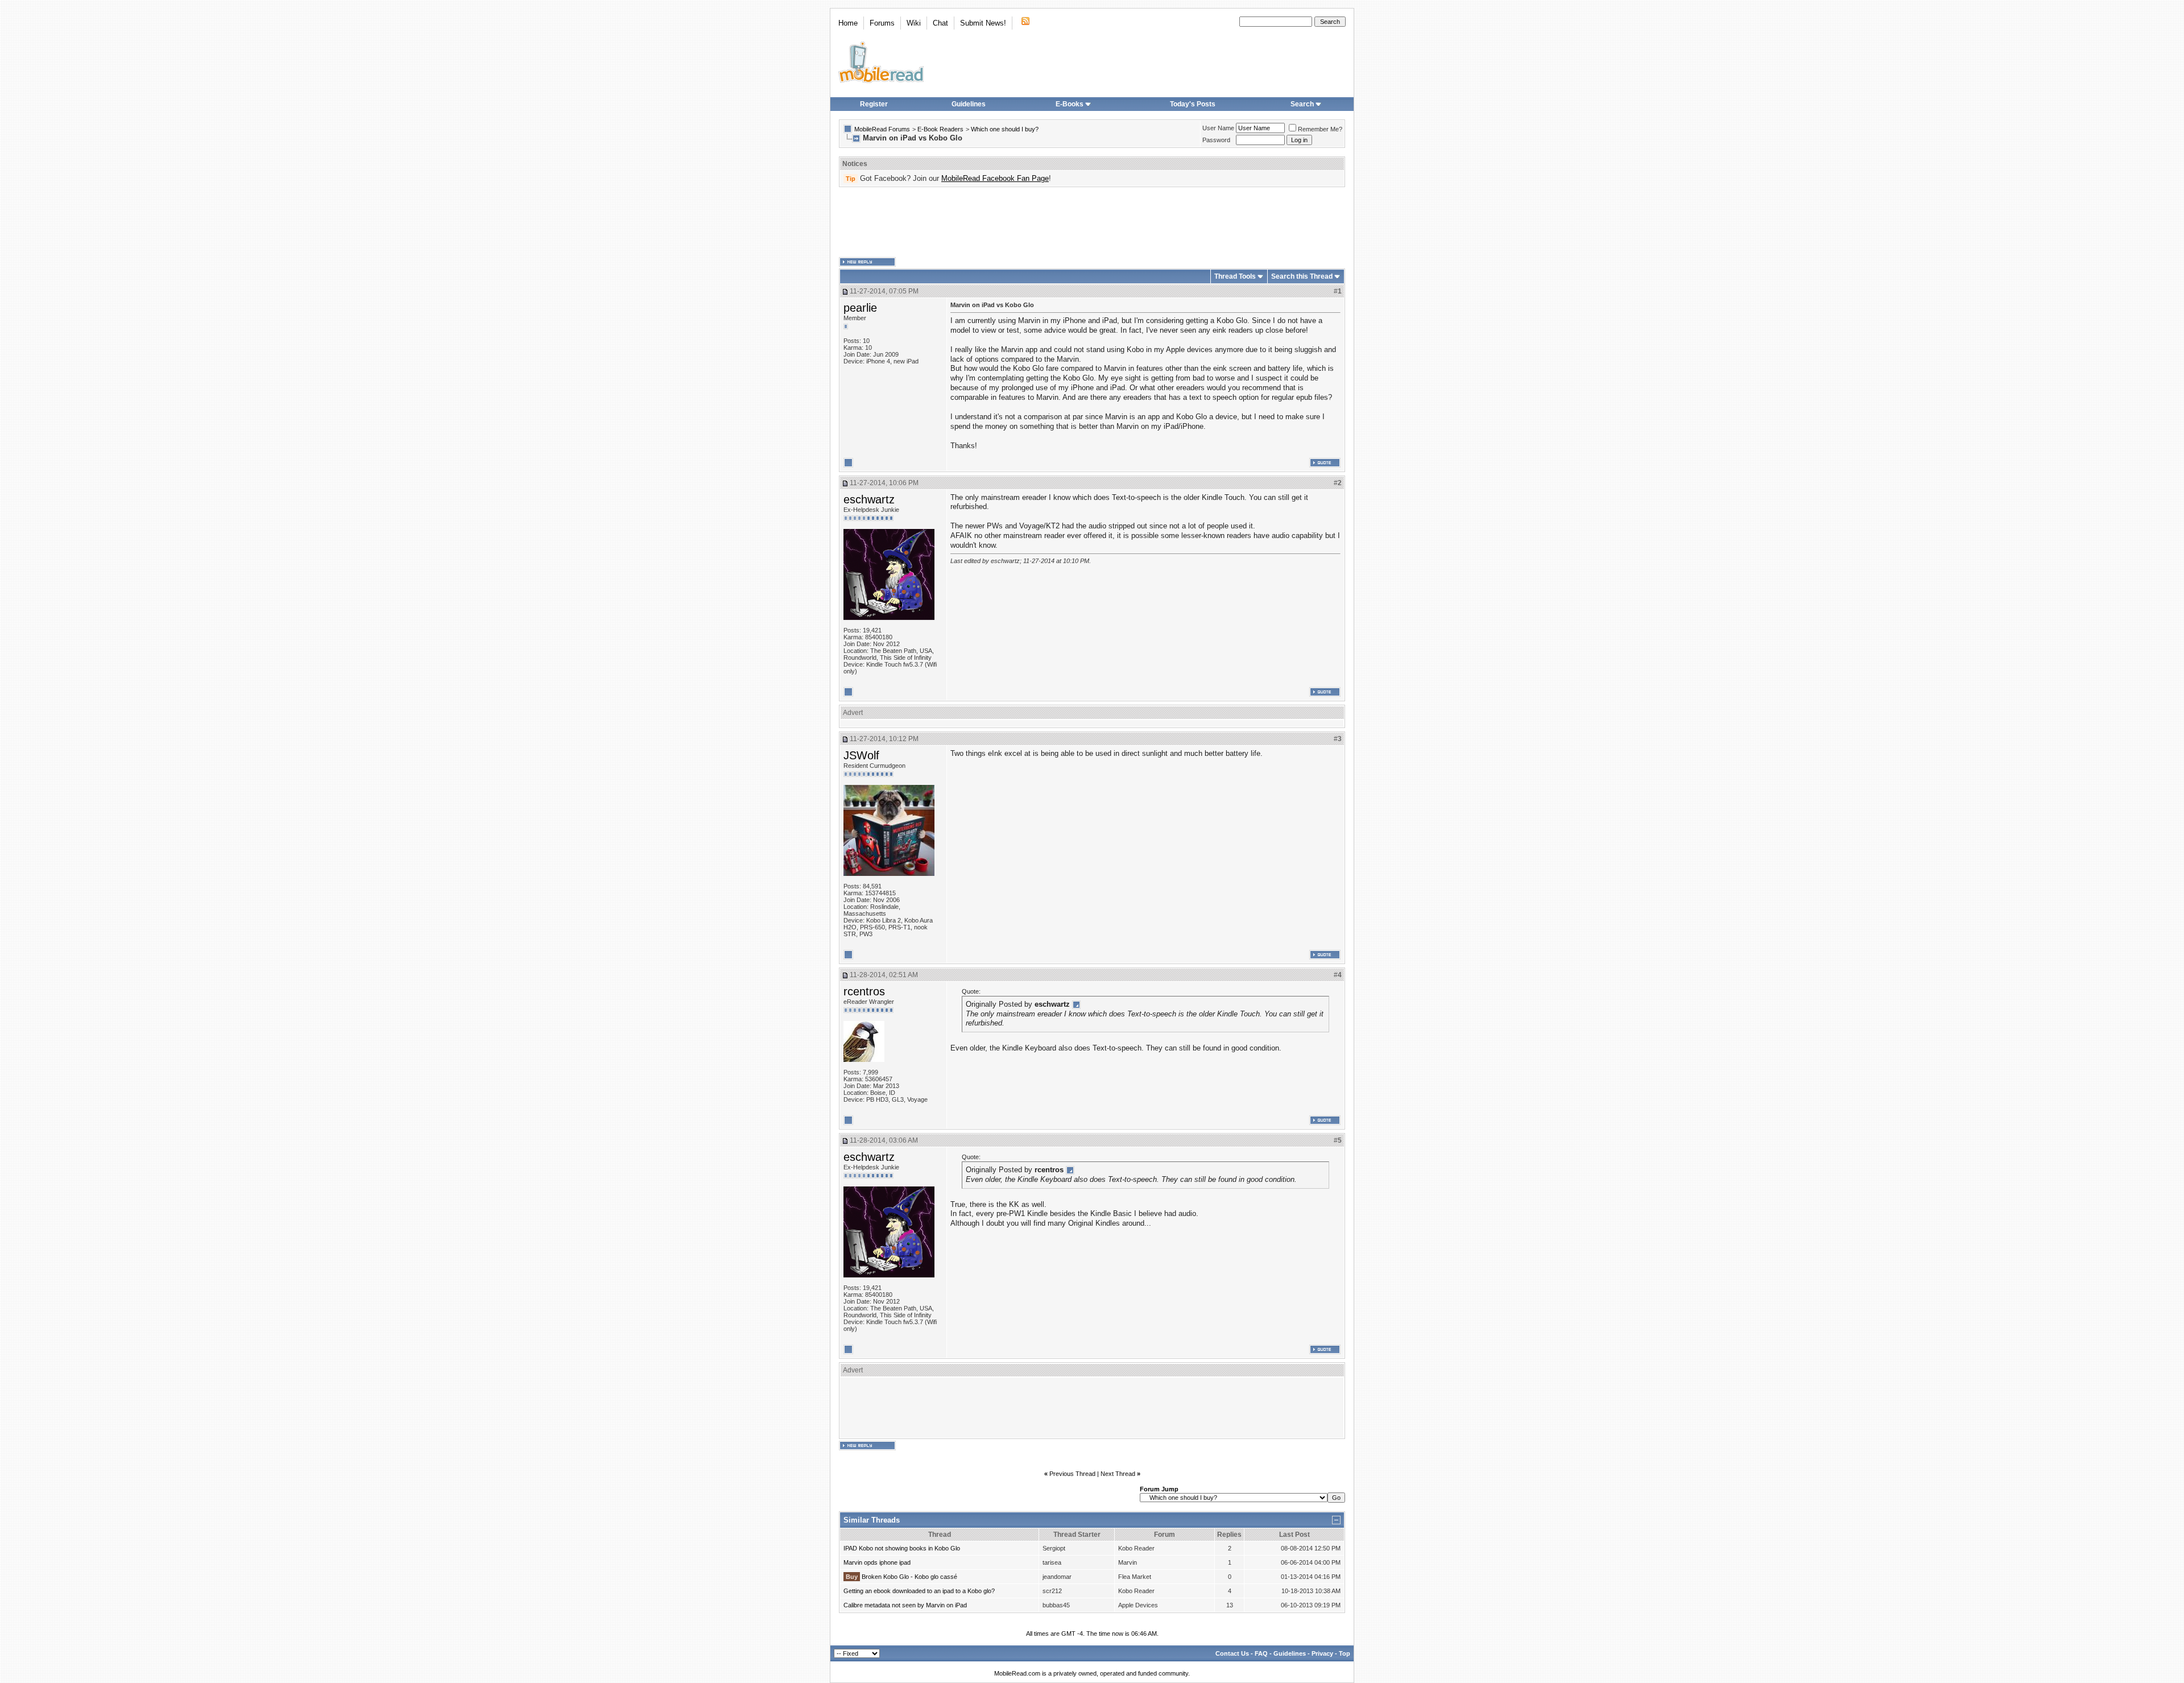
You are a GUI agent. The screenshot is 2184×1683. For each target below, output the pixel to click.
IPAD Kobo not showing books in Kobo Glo (902, 1548)
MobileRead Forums (882, 129)
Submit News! (983, 23)
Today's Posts (1193, 104)
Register (874, 104)
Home (848, 23)
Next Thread (1118, 1474)
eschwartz (869, 499)
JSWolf (861, 755)
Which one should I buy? (1005, 129)
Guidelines (969, 104)
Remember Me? (1320, 129)
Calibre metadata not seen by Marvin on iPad (905, 1605)
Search (1302, 104)
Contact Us (1232, 1653)
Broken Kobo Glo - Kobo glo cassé (909, 1577)
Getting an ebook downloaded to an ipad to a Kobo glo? (919, 1591)
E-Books (1070, 104)
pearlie (860, 308)
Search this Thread (1302, 276)
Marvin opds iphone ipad (877, 1562)
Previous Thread (1072, 1474)
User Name (1218, 128)
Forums (882, 23)
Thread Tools (1235, 276)
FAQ (1261, 1653)
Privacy (1322, 1653)
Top (1345, 1653)
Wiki (914, 23)
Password (1216, 140)
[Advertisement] (1092, 222)
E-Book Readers (940, 129)
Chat (940, 23)
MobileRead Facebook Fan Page (995, 178)
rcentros (864, 991)
